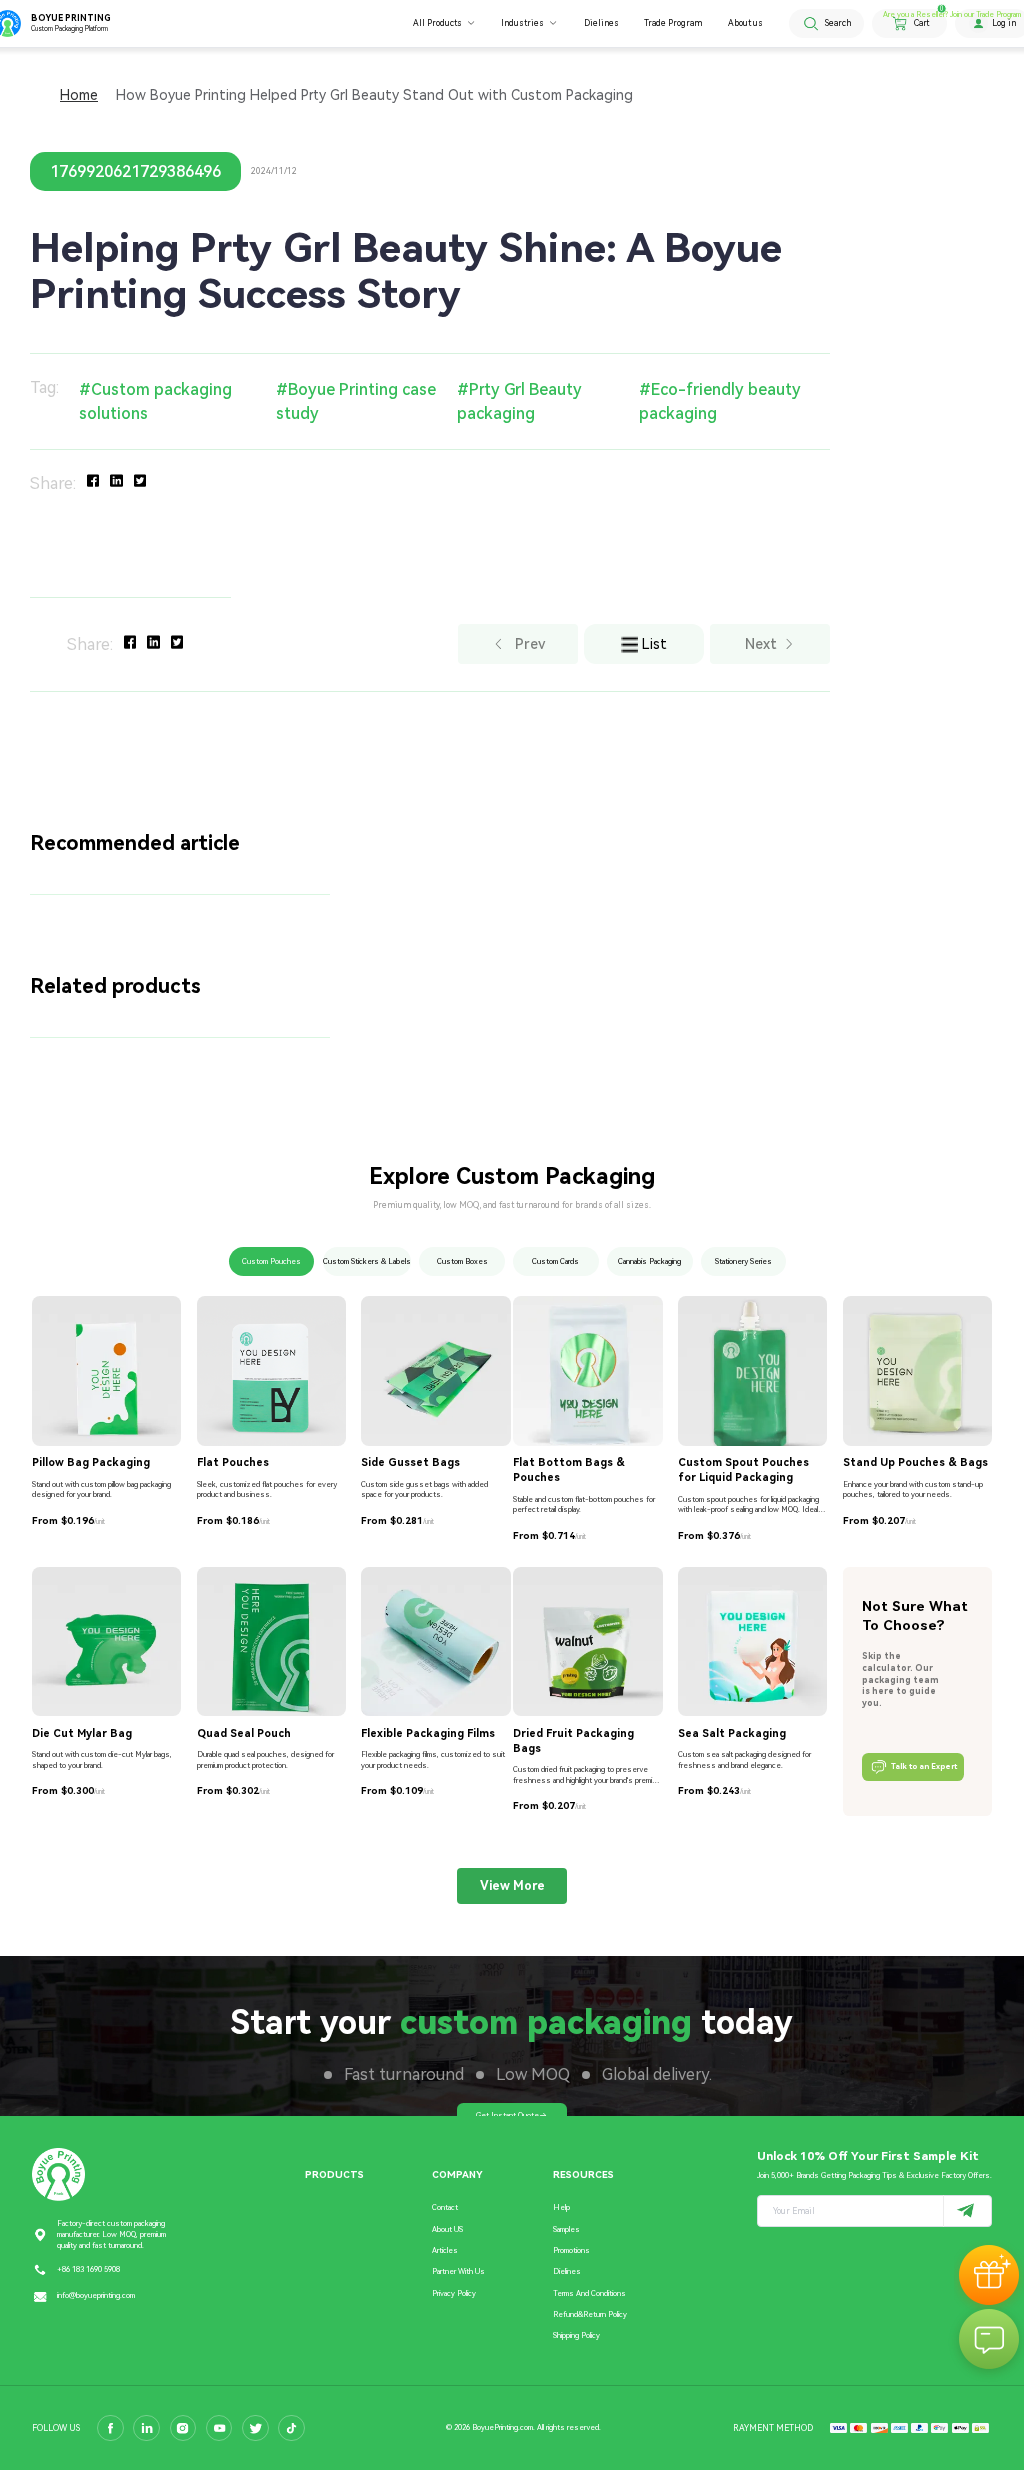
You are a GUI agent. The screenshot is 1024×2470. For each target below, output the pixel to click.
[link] (79, 95)
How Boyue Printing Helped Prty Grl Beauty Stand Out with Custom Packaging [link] (374, 95)
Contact (445, 2207)
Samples (566, 2229)
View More (512, 1886)
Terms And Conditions (589, 2293)
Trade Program (673, 23)
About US (447, 2229)
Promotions (571, 2250)
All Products (437, 23)
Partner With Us (458, 2271)
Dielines (601, 23)
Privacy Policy (454, 2293)
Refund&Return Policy (590, 2314)
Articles (445, 2250)
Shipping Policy (576, 2335)
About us (745, 23)
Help (561, 2207)
